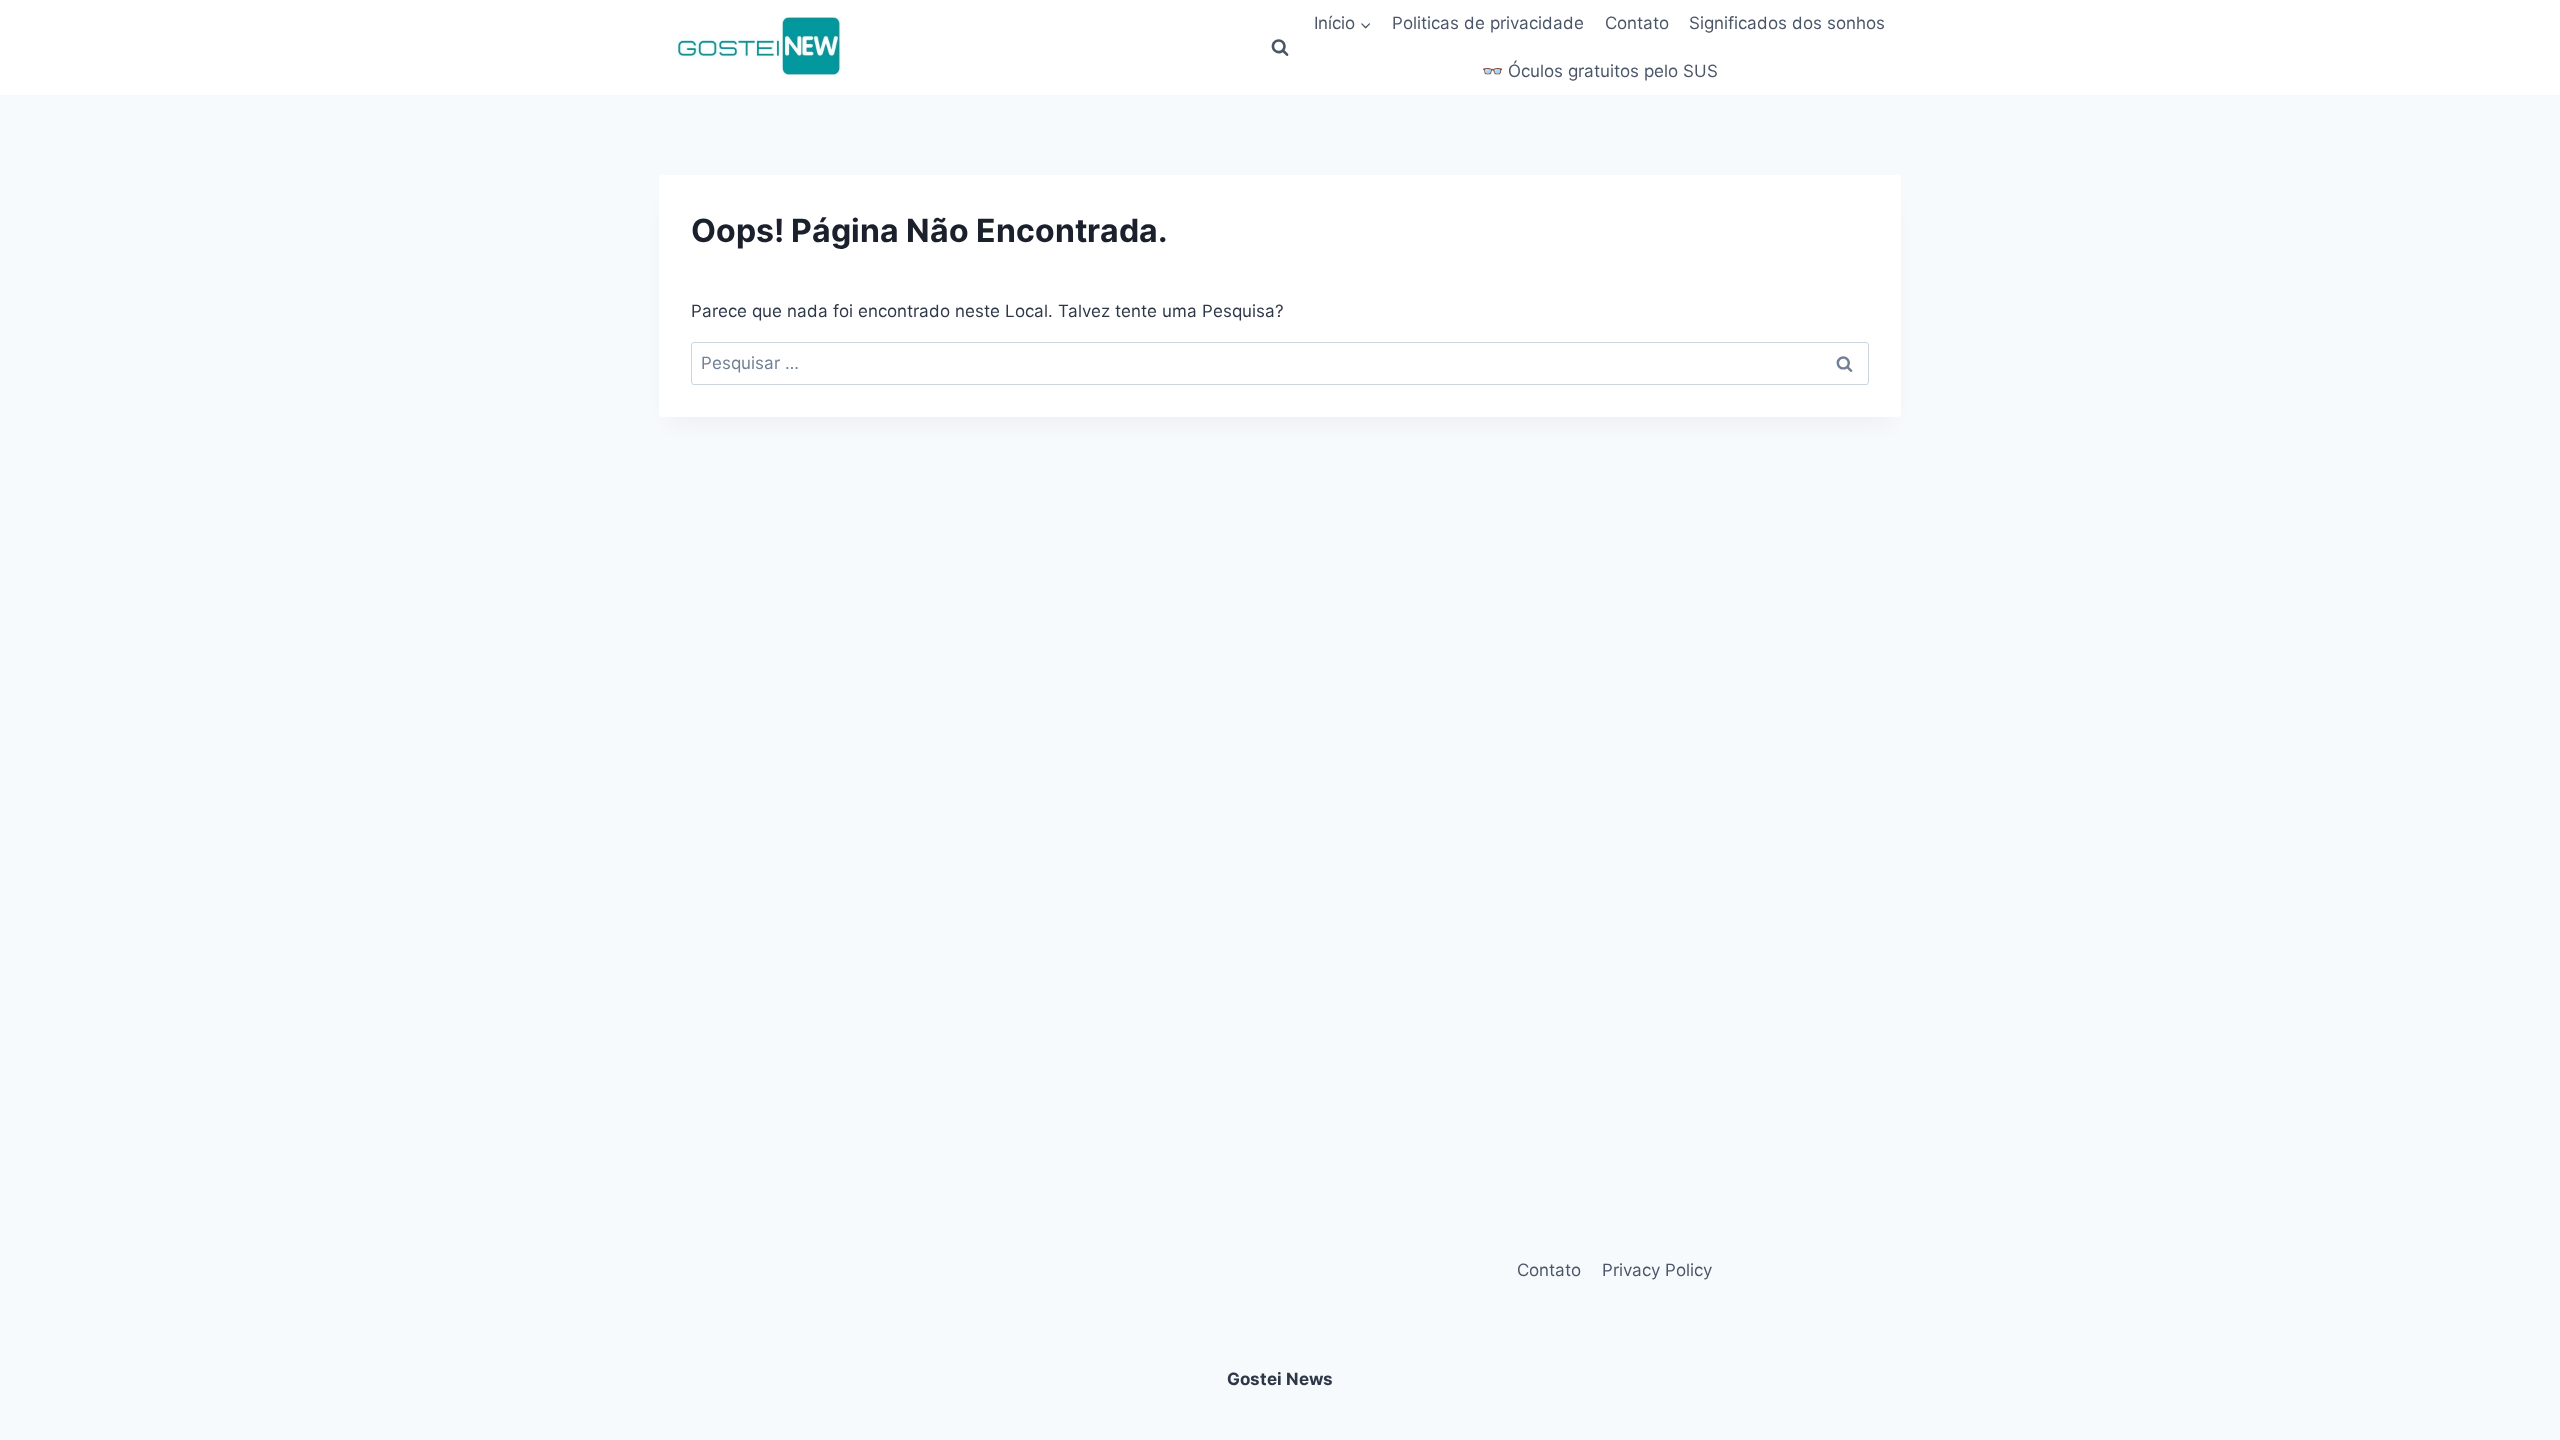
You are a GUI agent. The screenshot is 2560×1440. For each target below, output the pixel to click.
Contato (1637, 23)
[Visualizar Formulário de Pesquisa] (1280, 48)
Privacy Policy (1657, 1270)
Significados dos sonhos (1787, 23)
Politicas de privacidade (1488, 23)
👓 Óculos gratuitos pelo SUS (1600, 71)
